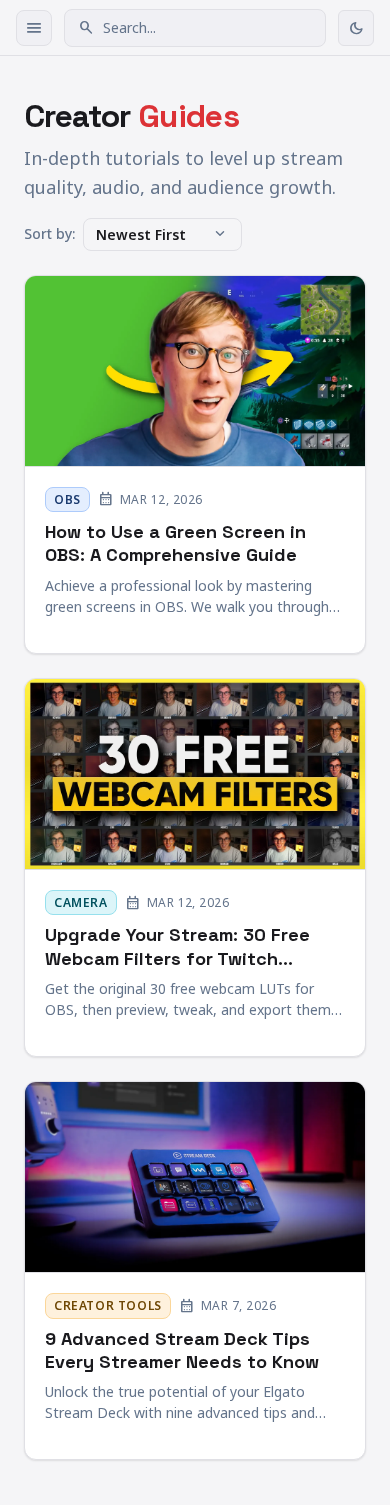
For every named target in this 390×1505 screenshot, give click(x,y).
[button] (195, 28)
